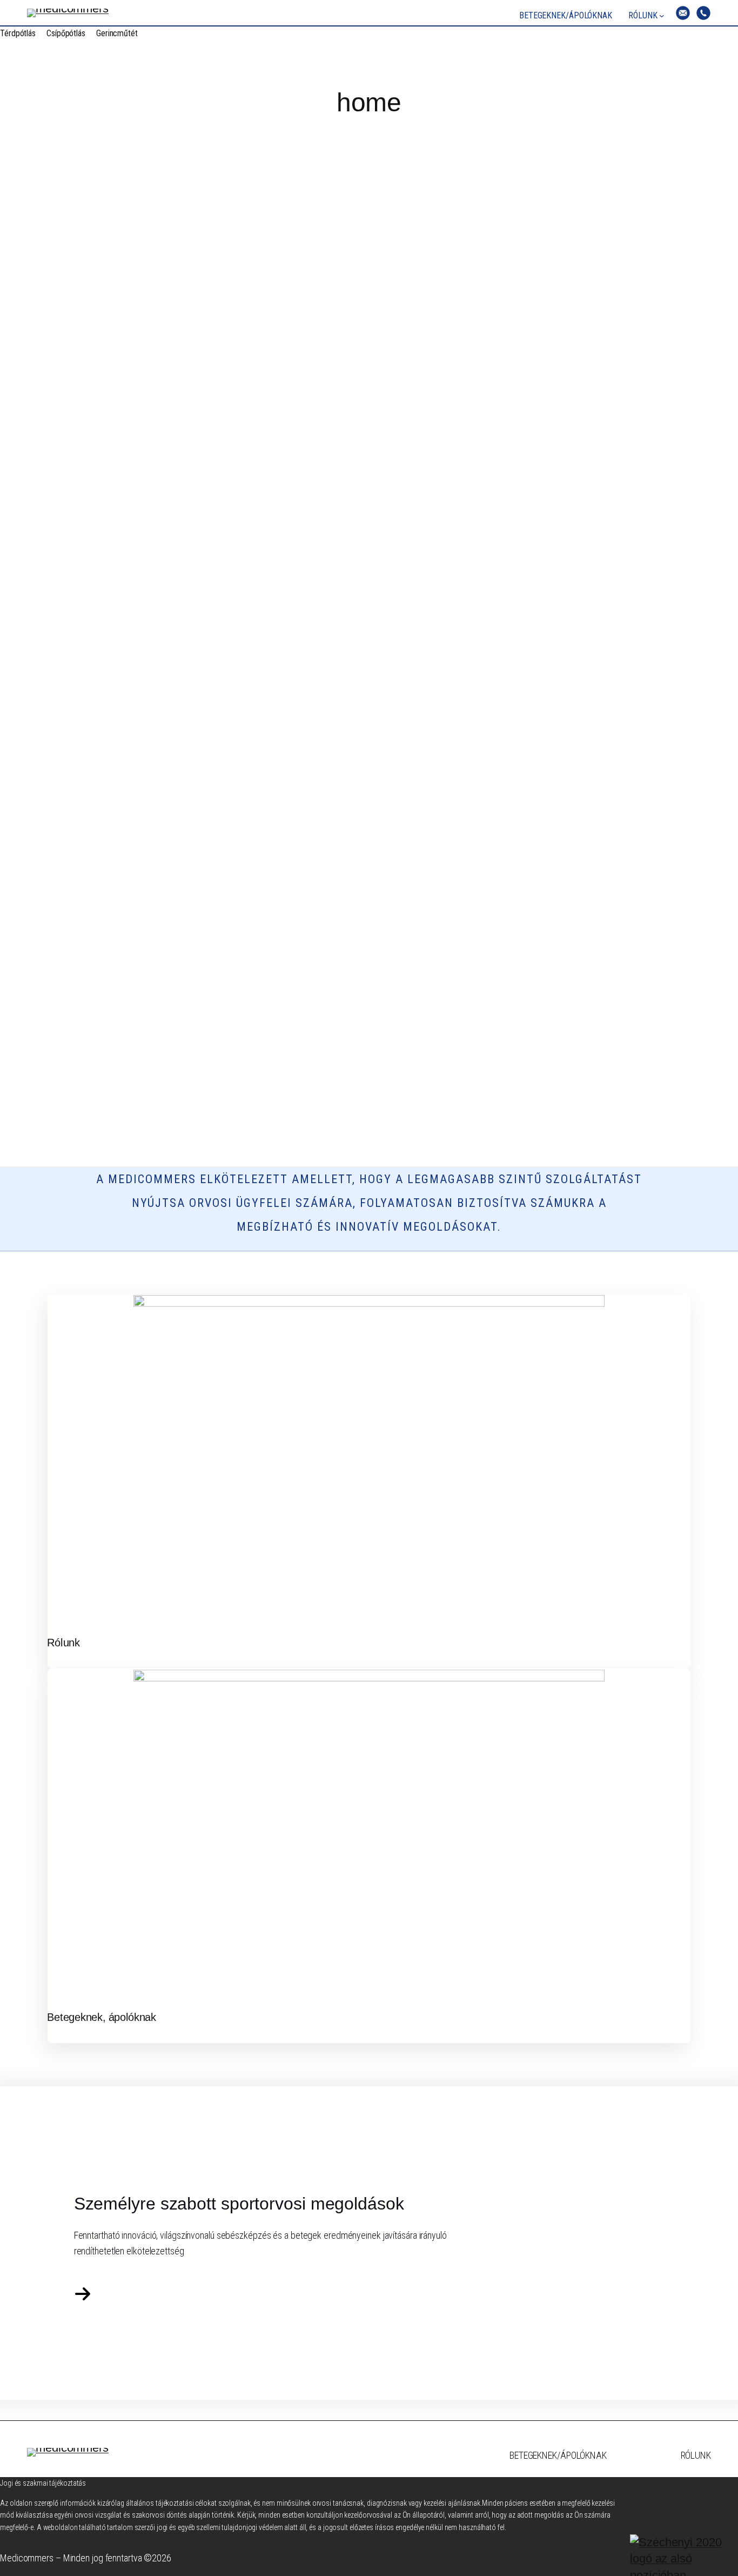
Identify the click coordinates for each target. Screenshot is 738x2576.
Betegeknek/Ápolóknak (558, 2455)
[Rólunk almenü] (662, 16)
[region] (369, 647)
